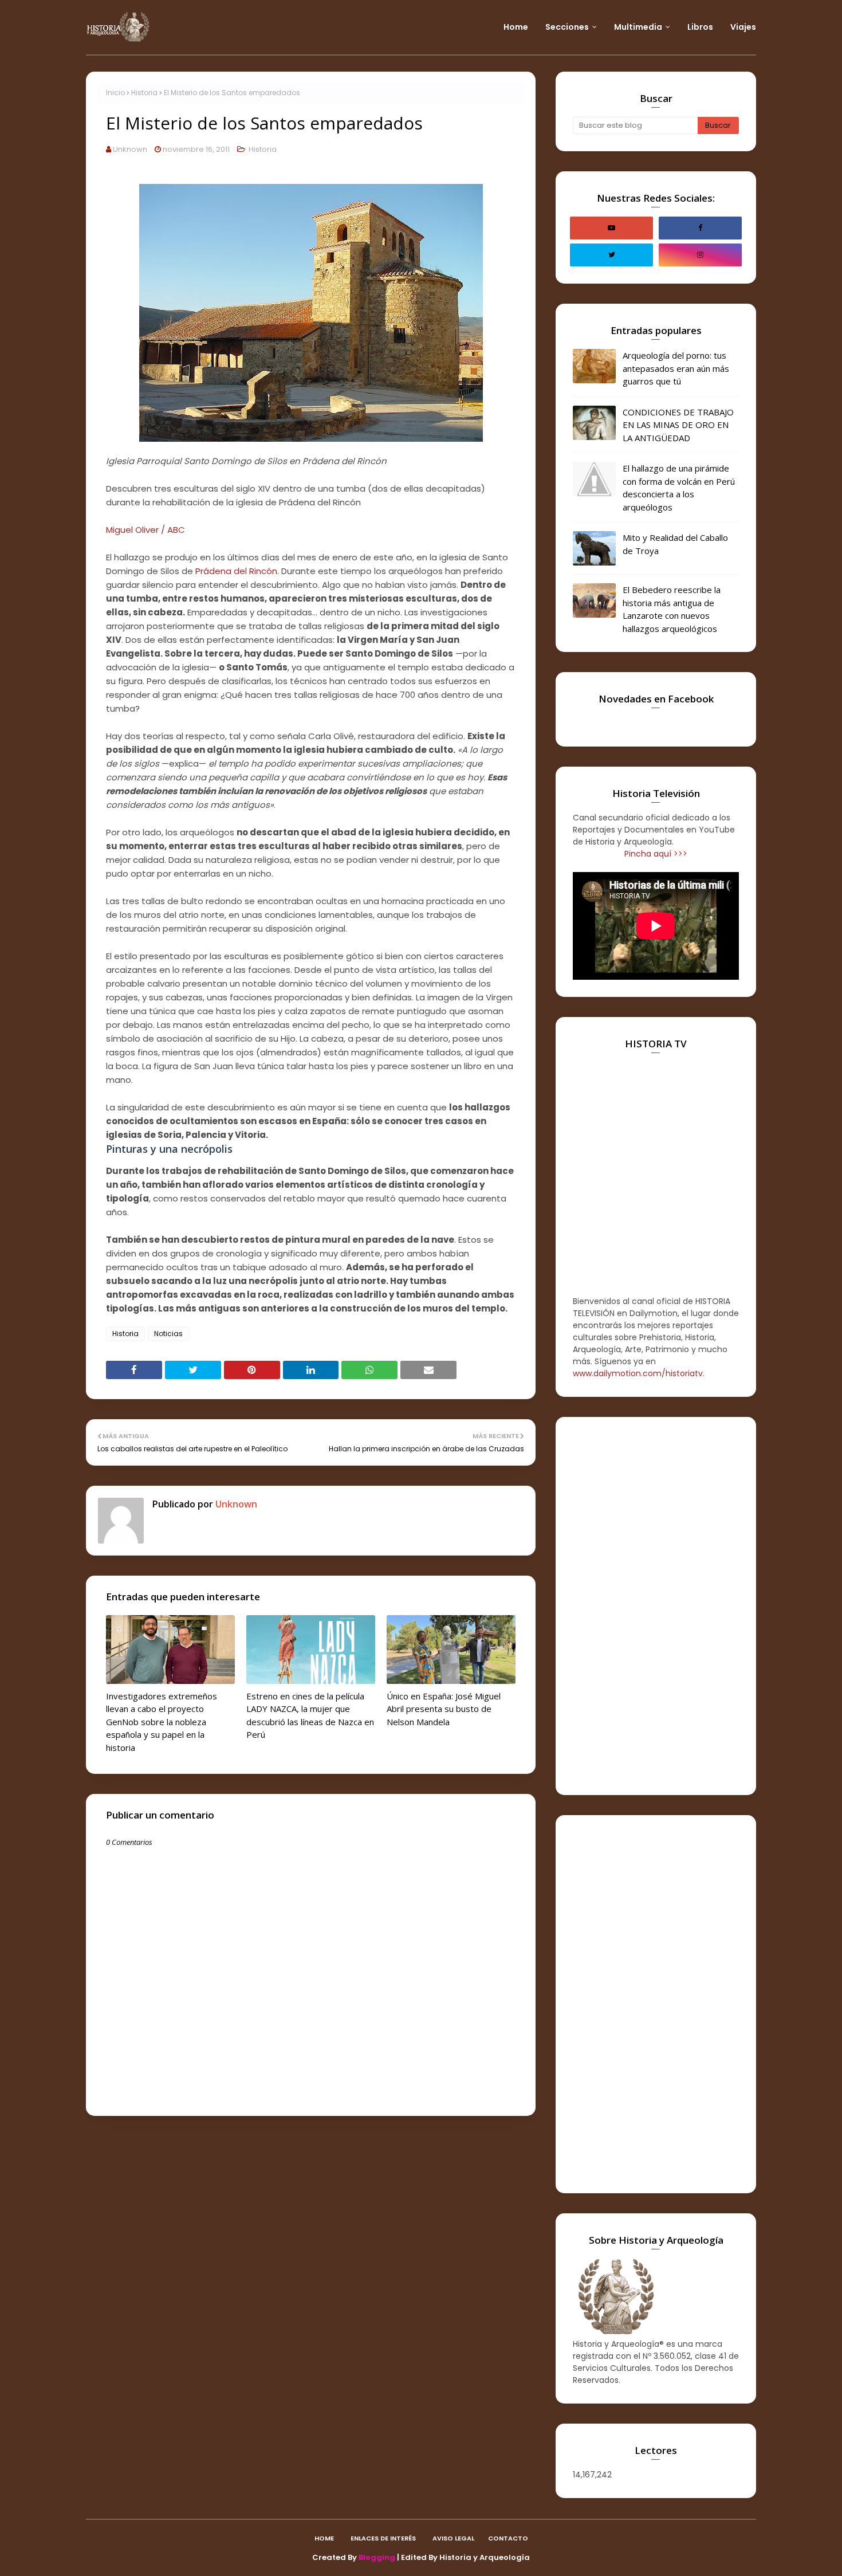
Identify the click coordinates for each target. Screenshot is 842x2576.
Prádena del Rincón (236, 571)
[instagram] (700, 255)
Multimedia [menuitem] (638, 27)
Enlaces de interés (383, 2538)
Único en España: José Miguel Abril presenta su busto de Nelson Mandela (444, 1709)
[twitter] (611, 255)
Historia (144, 93)
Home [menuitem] (516, 27)
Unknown (130, 149)
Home (324, 2538)
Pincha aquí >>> (656, 854)
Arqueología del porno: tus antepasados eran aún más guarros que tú (676, 368)
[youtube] (611, 228)
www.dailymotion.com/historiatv (638, 1373)
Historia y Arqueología (485, 2557)
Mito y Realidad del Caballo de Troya (675, 544)
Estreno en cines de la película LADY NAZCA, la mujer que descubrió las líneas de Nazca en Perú (310, 1715)
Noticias (168, 1334)
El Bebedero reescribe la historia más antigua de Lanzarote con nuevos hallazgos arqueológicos (672, 609)
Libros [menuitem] (700, 27)
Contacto (508, 2538)
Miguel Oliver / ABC (145, 530)
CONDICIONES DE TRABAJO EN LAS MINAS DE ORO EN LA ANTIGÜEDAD (678, 425)
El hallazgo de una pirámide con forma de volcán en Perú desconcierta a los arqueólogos (679, 488)
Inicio (115, 93)
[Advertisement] (656, 1606)
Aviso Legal (453, 2538)
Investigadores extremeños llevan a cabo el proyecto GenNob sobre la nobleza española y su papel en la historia (162, 1722)
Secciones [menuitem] (567, 27)
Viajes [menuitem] (743, 27)
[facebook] (700, 228)
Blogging (377, 2557)
